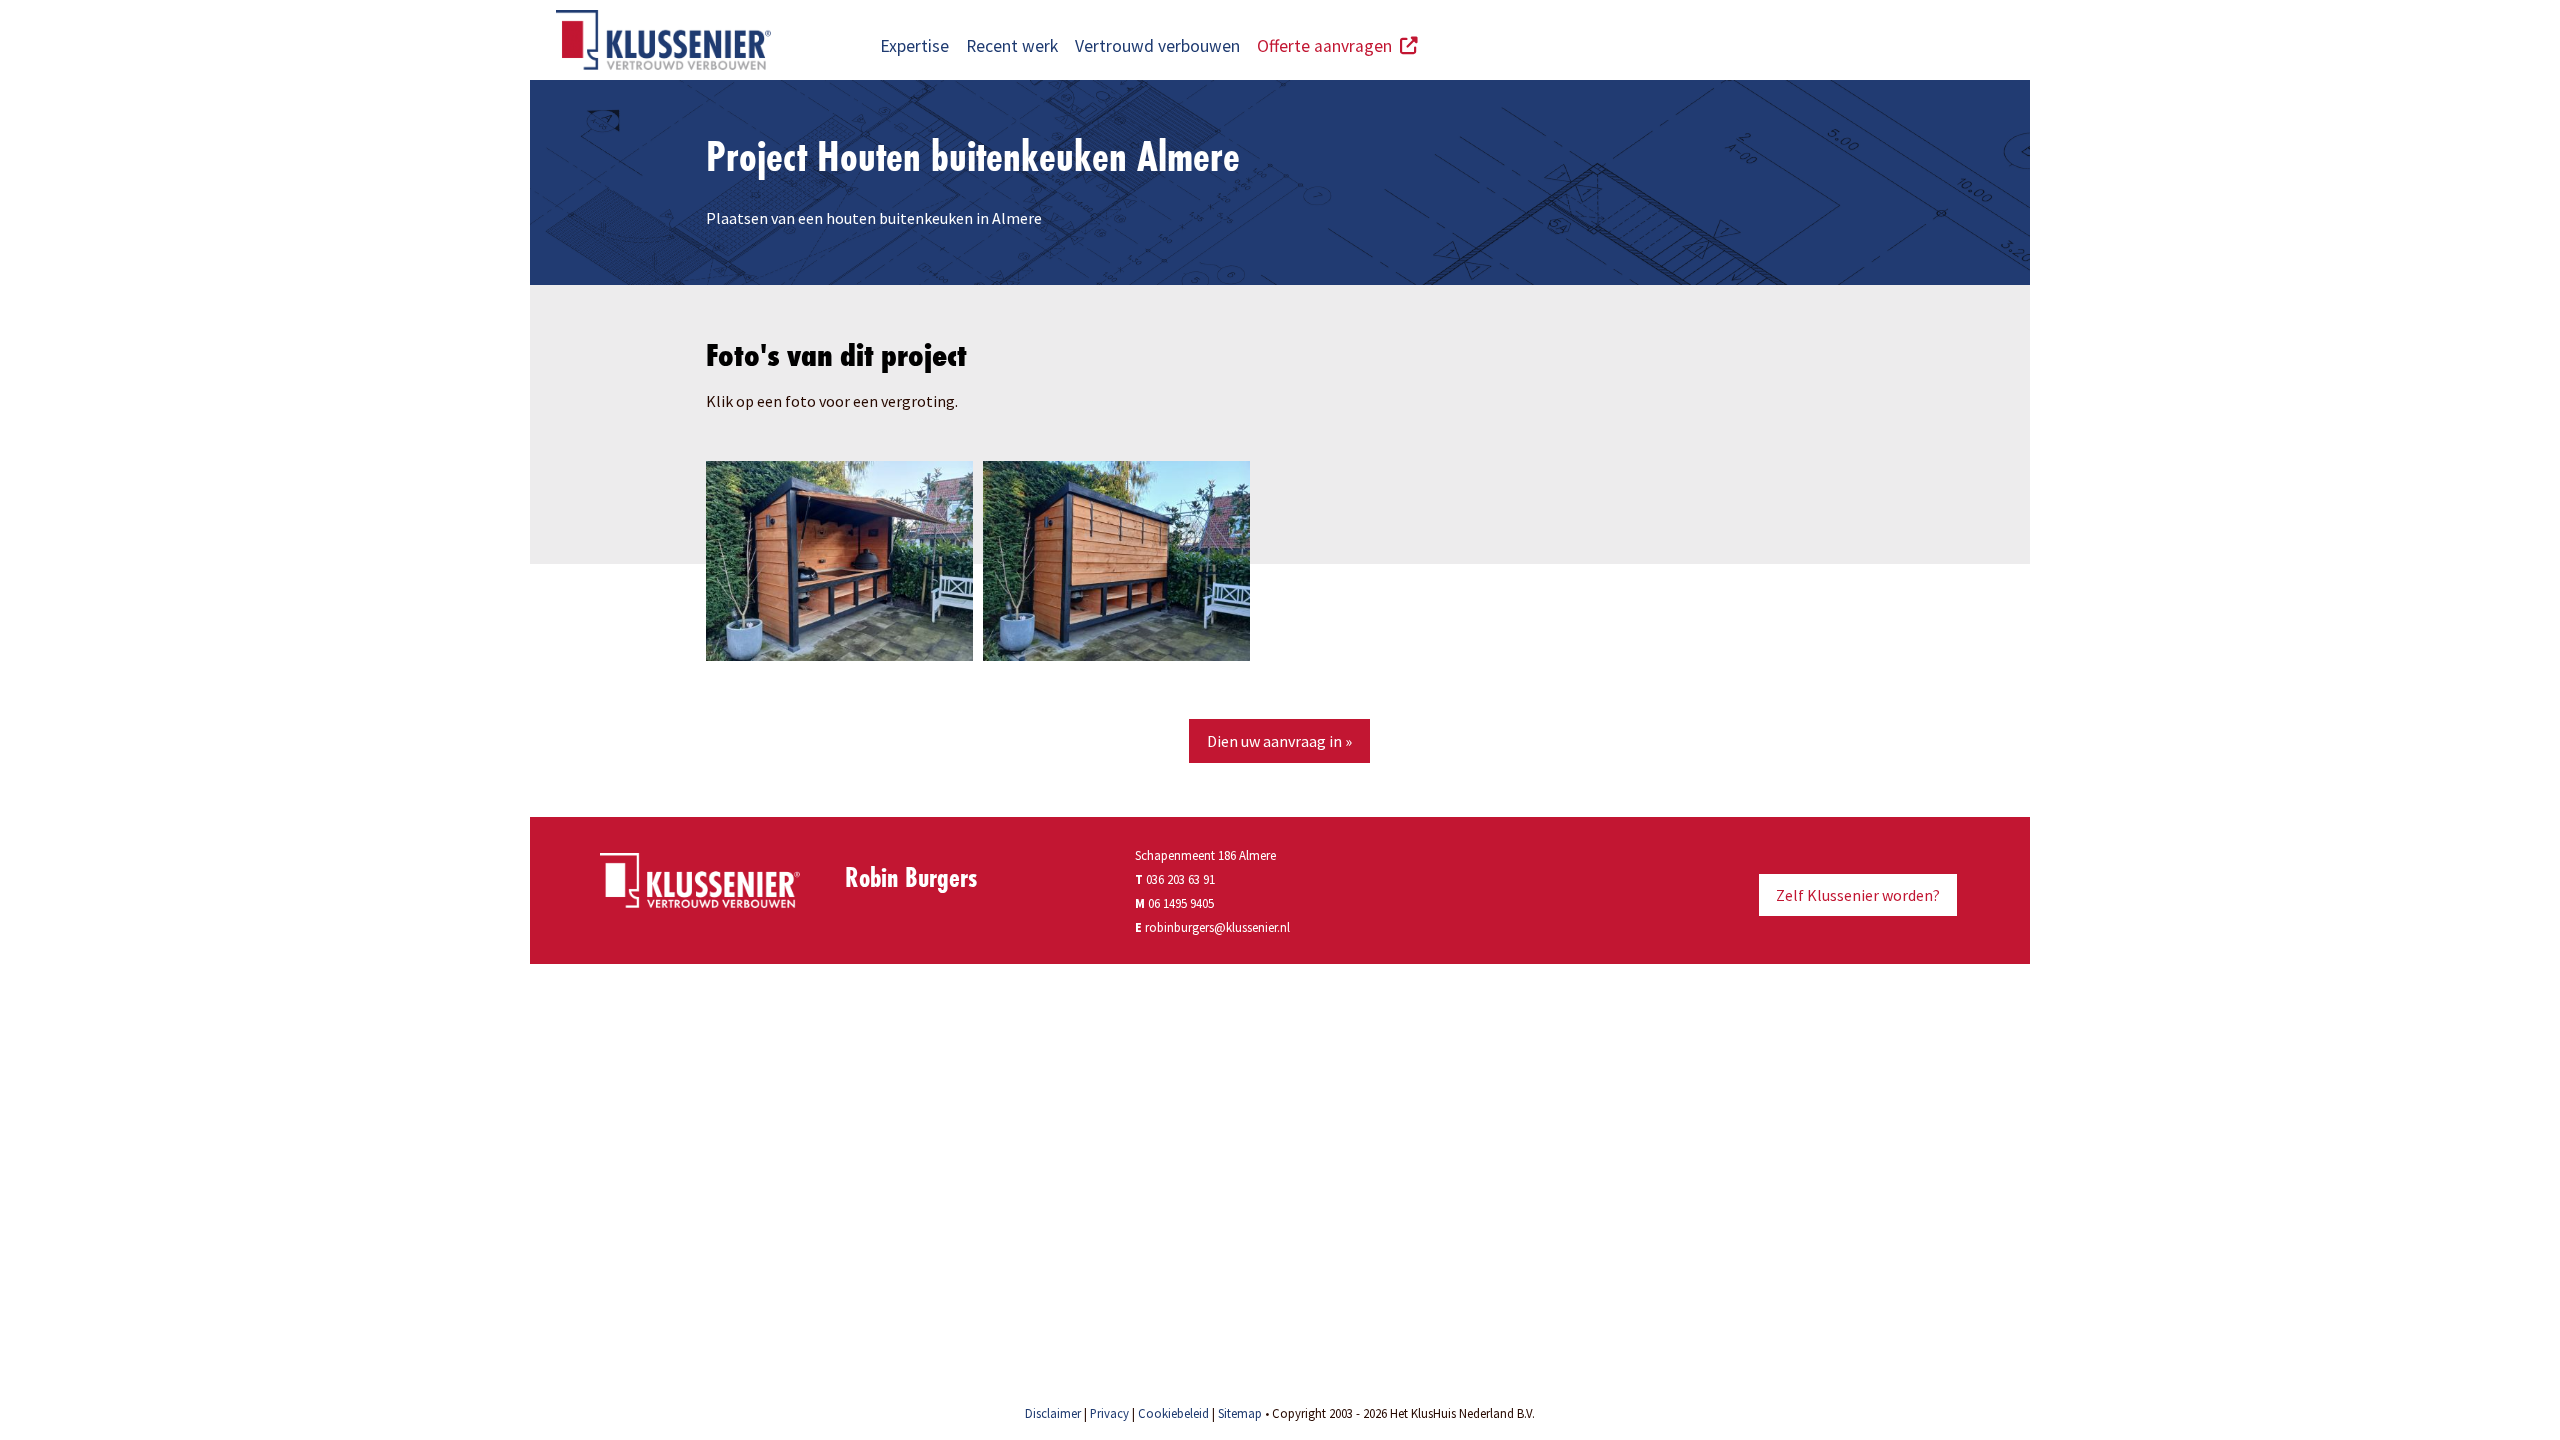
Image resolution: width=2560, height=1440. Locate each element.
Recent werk (1012, 46)
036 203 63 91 (1175, 879)
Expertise (914, 46)
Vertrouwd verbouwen (1157, 46)
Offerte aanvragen (1328, 46)
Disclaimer (1053, 1413)
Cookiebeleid (1173, 1413)
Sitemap (1240, 1413)
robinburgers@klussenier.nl (1217, 927)
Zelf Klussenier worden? (1858, 895)
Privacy (1109, 1413)
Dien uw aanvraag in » (1279, 741)
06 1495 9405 (1181, 903)
